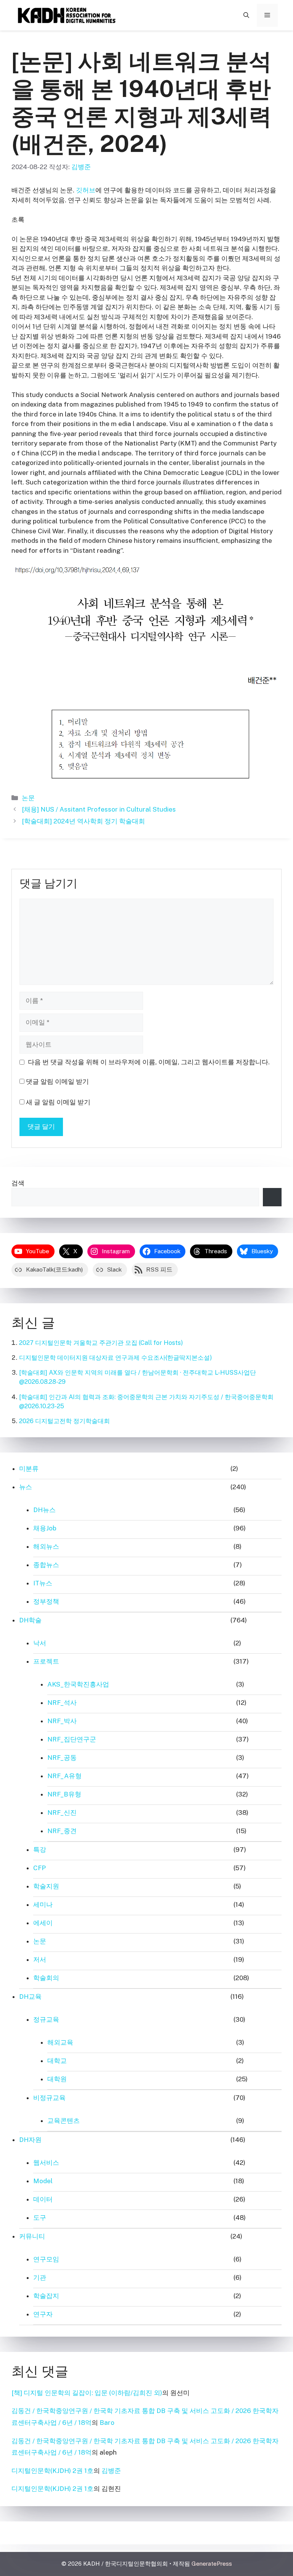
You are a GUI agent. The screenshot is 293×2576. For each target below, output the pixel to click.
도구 (40, 2218)
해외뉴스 (46, 1546)
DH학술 (30, 1620)
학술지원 (46, 1886)
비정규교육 (49, 2098)
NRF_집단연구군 (72, 1739)
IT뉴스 (43, 1583)
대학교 (57, 2061)
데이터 (43, 2199)
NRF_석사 (62, 1703)
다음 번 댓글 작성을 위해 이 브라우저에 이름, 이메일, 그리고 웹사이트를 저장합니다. (149, 1062)
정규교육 (46, 2019)
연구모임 (46, 2259)
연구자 (43, 2314)
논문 (28, 798)
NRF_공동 (62, 1758)
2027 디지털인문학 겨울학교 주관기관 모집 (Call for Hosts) (101, 1343)
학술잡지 (46, 2296)
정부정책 (46, 1601)
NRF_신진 (62, 1813)
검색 (18, 1183)
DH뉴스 (44, 1510)
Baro (107, 2423)
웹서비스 (46, 2163)
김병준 (111, 2471)
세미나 (43, 1905)
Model (43, 2181)
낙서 (40, 1643)
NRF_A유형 (64, 1776)
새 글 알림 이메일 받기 (58, 1102)
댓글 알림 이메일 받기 (57, 1081)
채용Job (45, 1528)
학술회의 (46, 1978)
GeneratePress (212, 2564)
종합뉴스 (46, 1565)
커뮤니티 (32, 2236)
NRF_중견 (62, 1831)
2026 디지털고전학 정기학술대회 (64, 1421)
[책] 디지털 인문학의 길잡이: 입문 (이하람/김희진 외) (87, 2393)
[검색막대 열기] (246, 15)
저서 (40, 1959)
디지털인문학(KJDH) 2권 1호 (52, 2471)
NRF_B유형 (64, 1794)
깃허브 (86, 190)
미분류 (29, 1469)
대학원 (57, 2079)
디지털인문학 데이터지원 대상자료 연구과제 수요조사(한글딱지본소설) (116, 1358)
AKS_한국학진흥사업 (78, 1684)
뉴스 (26, 1487)
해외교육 (60, 2042)
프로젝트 (46, 1661)
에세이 (43, 1923)
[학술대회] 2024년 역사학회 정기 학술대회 (83, 821)
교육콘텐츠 (64, 2121)
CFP (39, 1868)
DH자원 (30, 2140)
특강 (40, 1850)
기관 (40, 2277)
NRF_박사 (62, 1721)
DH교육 (30, 1997)
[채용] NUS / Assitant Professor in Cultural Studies (100, 809)
